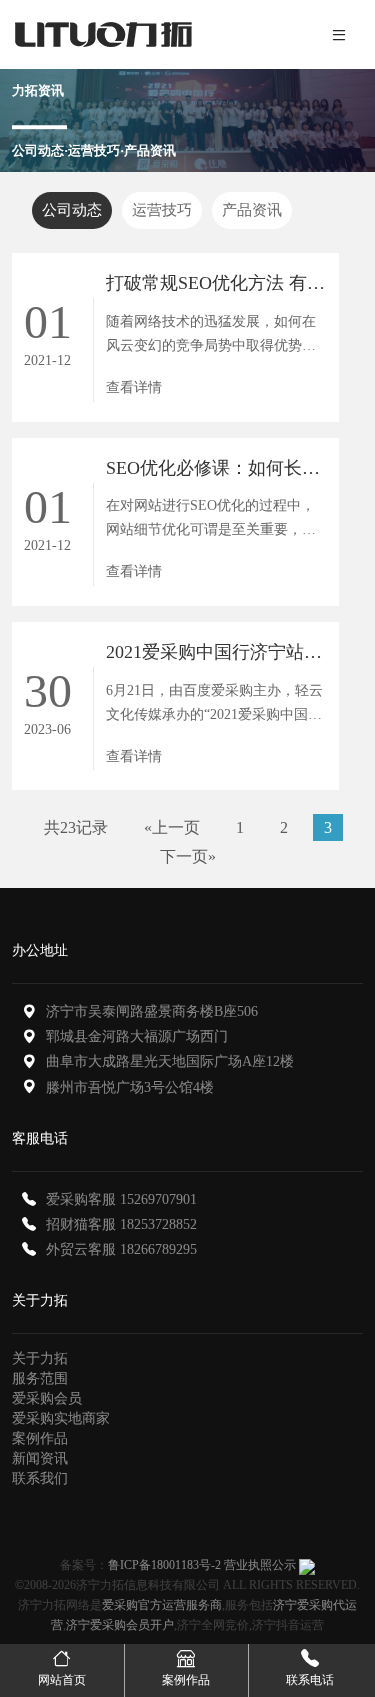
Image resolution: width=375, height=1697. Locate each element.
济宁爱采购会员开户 (120, 1625)
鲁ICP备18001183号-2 (164, 1565)
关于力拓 (40, 1358)
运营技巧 (162, 210)
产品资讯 (252, 210)
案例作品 (40, 1438)
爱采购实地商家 (61, 1418)
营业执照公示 (260, 1565)
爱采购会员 (47, 1398)
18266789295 (158, 1249)
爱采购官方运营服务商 (162, 1605)
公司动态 (72, 210)
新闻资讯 (40, 1458)
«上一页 (172, 827)
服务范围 (40, 1378)
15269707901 (158, 1199)
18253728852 (158, 1224)
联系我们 (40, 1478)
